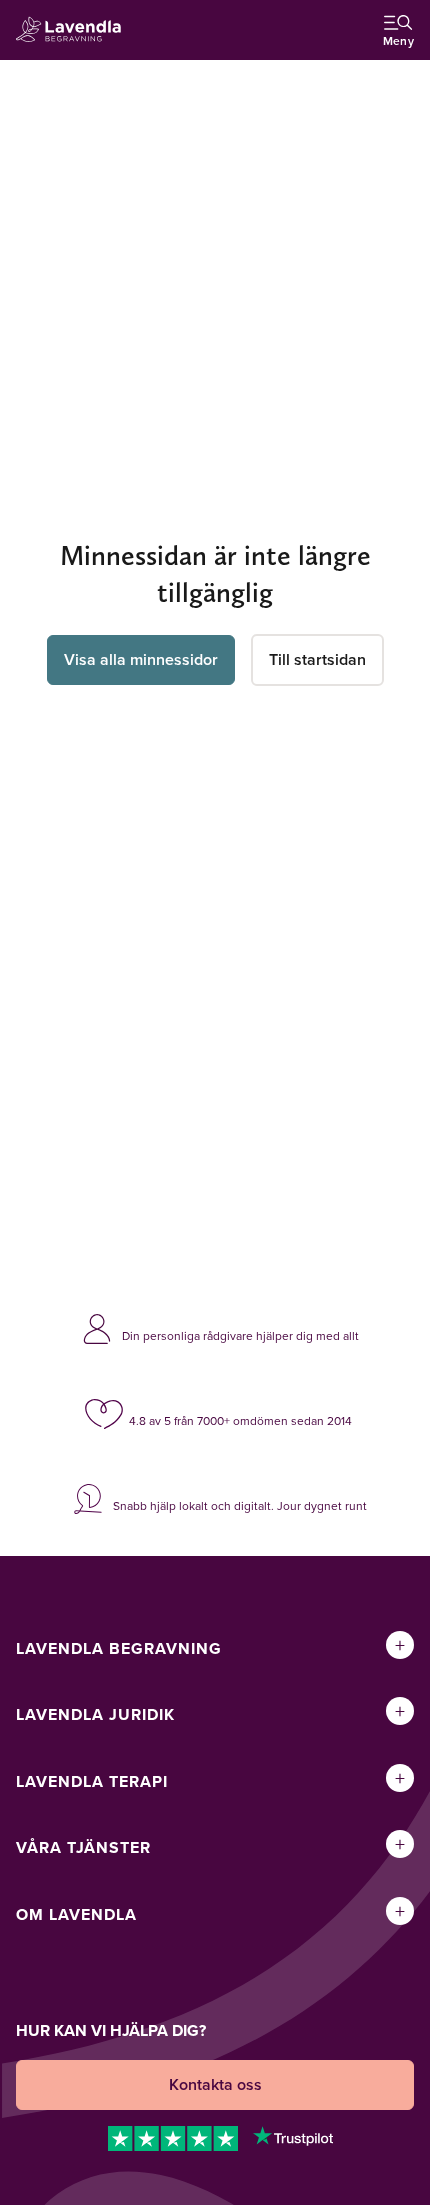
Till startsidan (317, 659)
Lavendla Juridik (95, 1714)
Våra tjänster (83, 1847)
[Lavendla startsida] (74, 30)
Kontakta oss (215, 2084)
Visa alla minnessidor (141, 659)
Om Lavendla (76, 1914)
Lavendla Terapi (92, 1781)
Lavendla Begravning (119, 1648)
